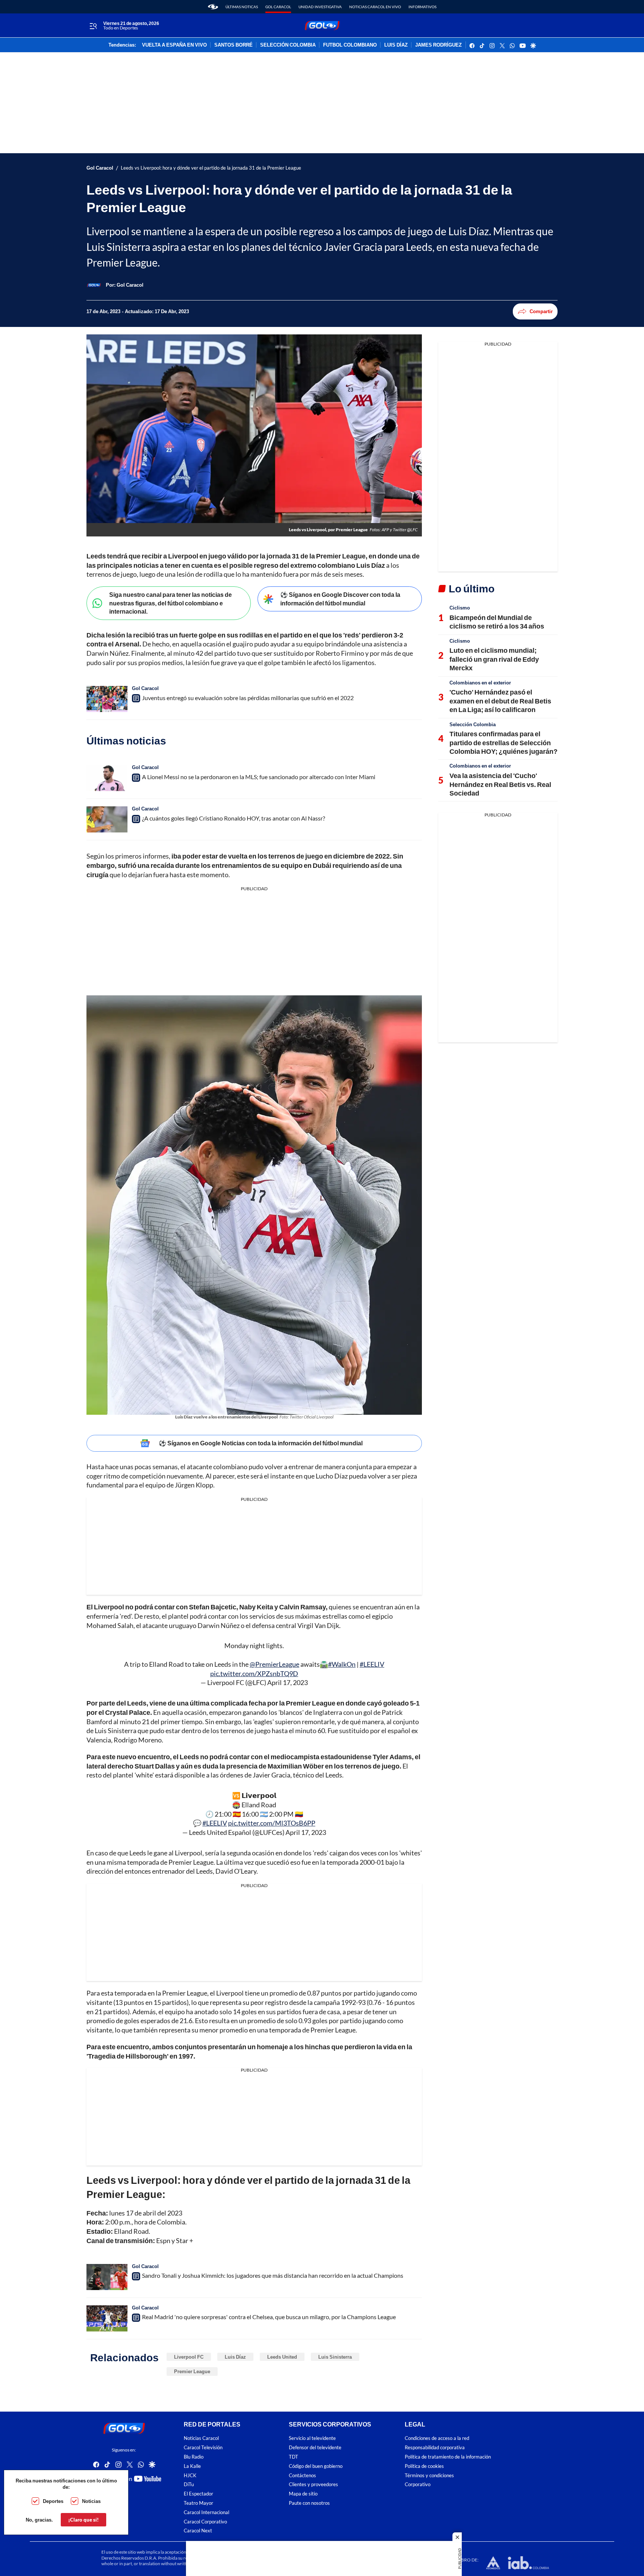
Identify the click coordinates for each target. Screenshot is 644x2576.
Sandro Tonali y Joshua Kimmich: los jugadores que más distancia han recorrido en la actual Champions (273, 2275)
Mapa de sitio (303, 2494)
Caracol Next (198, 2531)
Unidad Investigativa (320, 7)
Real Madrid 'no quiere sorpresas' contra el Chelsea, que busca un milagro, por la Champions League (269, 2317)
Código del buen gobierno (316, 2466)
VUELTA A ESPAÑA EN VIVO (174, 45)
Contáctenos (302, 2476)
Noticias (91, 2501)
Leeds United (282, 2357)
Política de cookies (424, 2466)
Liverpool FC (189, 2357)
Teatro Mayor (198, 2503)
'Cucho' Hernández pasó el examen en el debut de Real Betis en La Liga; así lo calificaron (500, 701)
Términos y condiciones (429, 2476)
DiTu (189, 2485)
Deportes (53, 2501)
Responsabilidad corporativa (435, 2448)
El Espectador (198, 2494)
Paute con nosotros (309, 2503)
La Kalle (192, 2466)
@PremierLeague (274, 1664)
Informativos (422, 7)
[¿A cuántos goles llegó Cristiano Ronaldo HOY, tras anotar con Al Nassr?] (107, 819)
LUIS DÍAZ (396, 45)
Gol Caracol (278, 7)
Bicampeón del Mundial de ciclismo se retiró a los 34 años (497, 622)
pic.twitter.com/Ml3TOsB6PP (272, 1823)
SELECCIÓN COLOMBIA (288, 45)
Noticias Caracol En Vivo (375, 7)
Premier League (192, 2371)
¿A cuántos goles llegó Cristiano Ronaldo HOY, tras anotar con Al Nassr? (233, 818)
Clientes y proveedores (313, 2485)
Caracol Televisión (203, 2448)
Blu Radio (194, 2457)
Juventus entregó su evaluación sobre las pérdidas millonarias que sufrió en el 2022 (248, 698)
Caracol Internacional (206, 2512)
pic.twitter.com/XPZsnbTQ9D (254, 1673)
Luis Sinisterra (335, 2357)
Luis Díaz (235, 2357)
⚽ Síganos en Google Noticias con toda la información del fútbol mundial (261, 1443)
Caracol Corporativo (205, 2522)
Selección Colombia (473, 724)
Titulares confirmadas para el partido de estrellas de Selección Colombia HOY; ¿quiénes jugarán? (503, 742)
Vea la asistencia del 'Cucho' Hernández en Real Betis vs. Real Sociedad (500, 784)
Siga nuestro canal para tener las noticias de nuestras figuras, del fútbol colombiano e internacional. (171, 603)
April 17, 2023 (288, 1682)
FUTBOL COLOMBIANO (350, 45)
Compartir (541, 311)
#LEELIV (372, 1664)
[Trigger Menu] (93, 26)
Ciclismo (460, 608)
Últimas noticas (242, 7)
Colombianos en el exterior (480, 683)
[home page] (213, 7)
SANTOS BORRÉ (233, 45)
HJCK (190, 2476)
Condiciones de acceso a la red (437, 2439)
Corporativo (418, 2485)
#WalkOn (342, 1664)
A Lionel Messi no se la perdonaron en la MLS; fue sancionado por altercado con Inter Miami (259, 777)
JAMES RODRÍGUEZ (438, 45)
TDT (293, 2457)
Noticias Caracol (201, 2439)
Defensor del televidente (315, 2448)
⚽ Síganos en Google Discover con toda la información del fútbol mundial (340, 599)
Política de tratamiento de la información (448, 2457)
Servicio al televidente (312, 2439)
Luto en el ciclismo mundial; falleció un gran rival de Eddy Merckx (494, 659)
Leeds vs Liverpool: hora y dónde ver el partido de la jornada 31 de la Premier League (211, 168)
